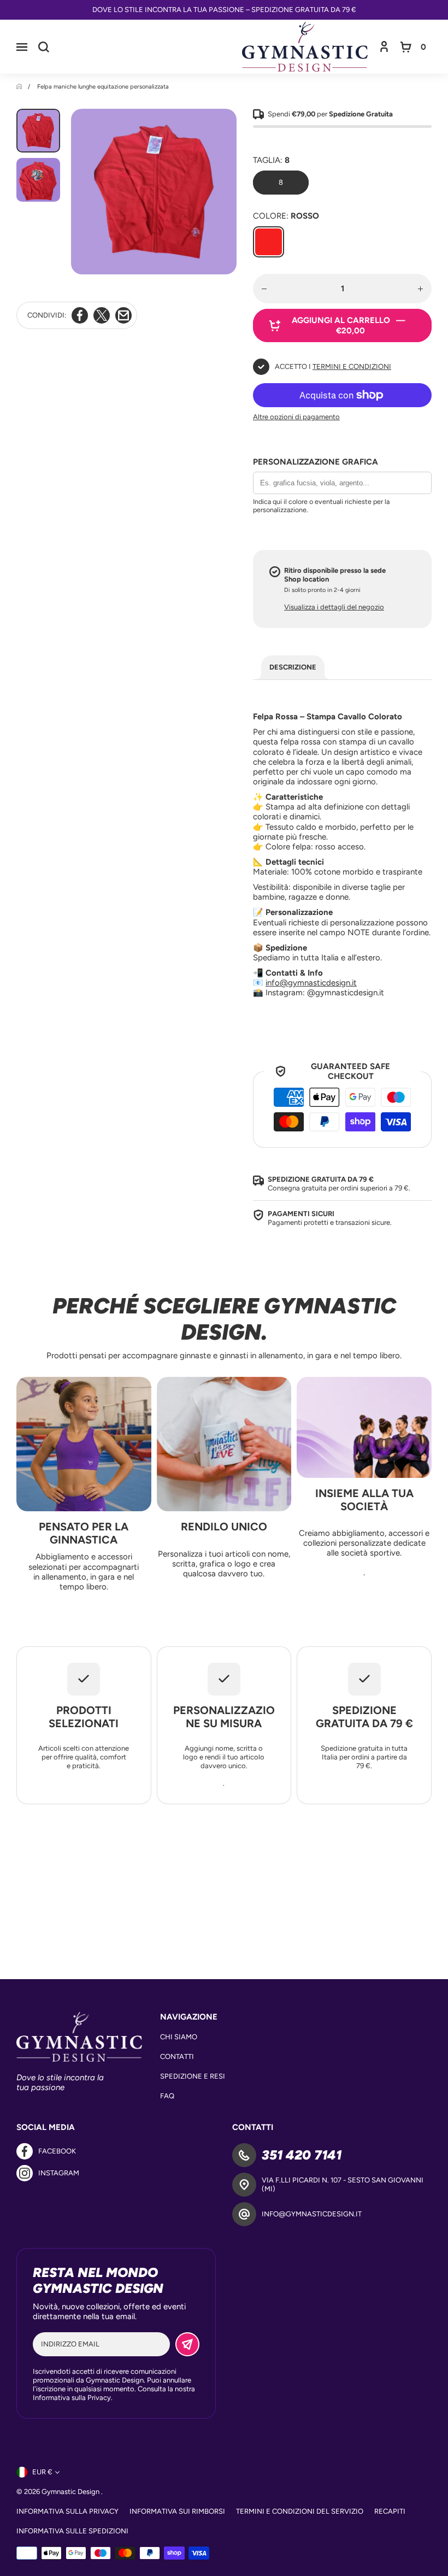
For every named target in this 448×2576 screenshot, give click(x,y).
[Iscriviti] (187, 2344)
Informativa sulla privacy (67, 2511)
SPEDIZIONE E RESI (193, 2076)
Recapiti (390, 2511)
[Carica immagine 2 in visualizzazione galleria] (38, 180)
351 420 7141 (302, 2155)
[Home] (20, 87)
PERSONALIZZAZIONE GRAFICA (316, 462)
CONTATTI (177, 2056)
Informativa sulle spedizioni (72, 2531)
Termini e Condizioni (352, 366)
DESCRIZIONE (293, 667)
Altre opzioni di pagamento (296, 417)
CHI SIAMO (179, 2037)
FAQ (167, 2096)
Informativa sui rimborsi (177, 2511)
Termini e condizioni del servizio (300, 2511)
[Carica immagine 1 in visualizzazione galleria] (38, 131)
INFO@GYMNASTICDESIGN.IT (312, 2214)
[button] (22, 47)
